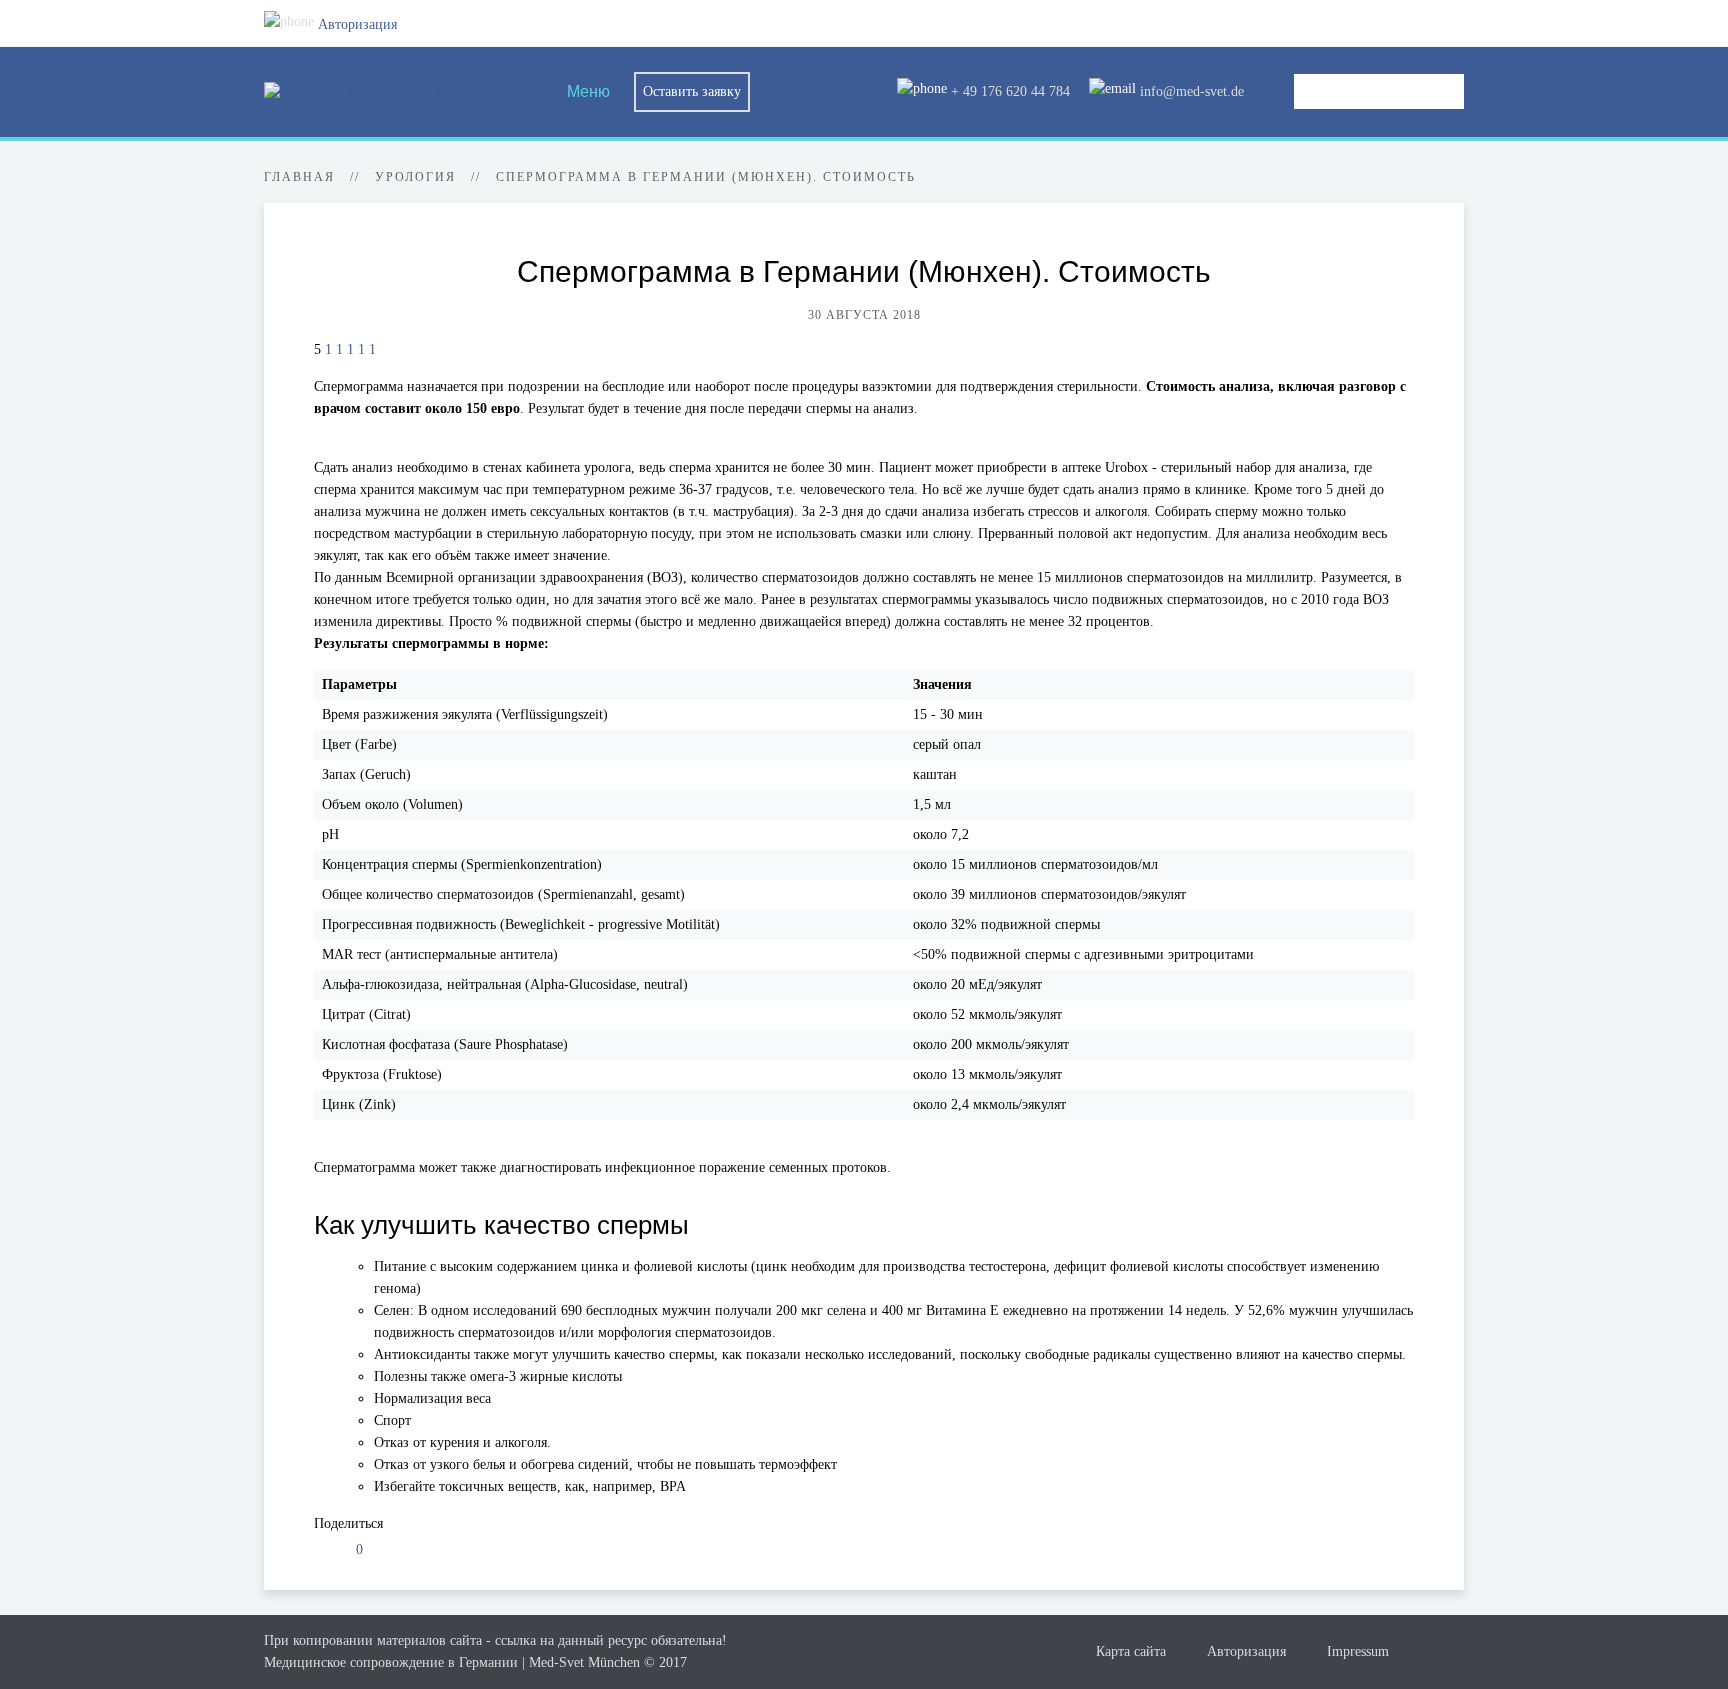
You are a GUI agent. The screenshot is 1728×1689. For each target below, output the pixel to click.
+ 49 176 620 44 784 (1008, 91)
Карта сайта (1131, 1651)
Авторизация (355, 24)
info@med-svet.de (1190, 91)
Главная (299, 177)
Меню (586, 91)
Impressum (1358, 1651)
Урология (415, 177)
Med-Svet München (584, 1662)
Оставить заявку (692, 91)
